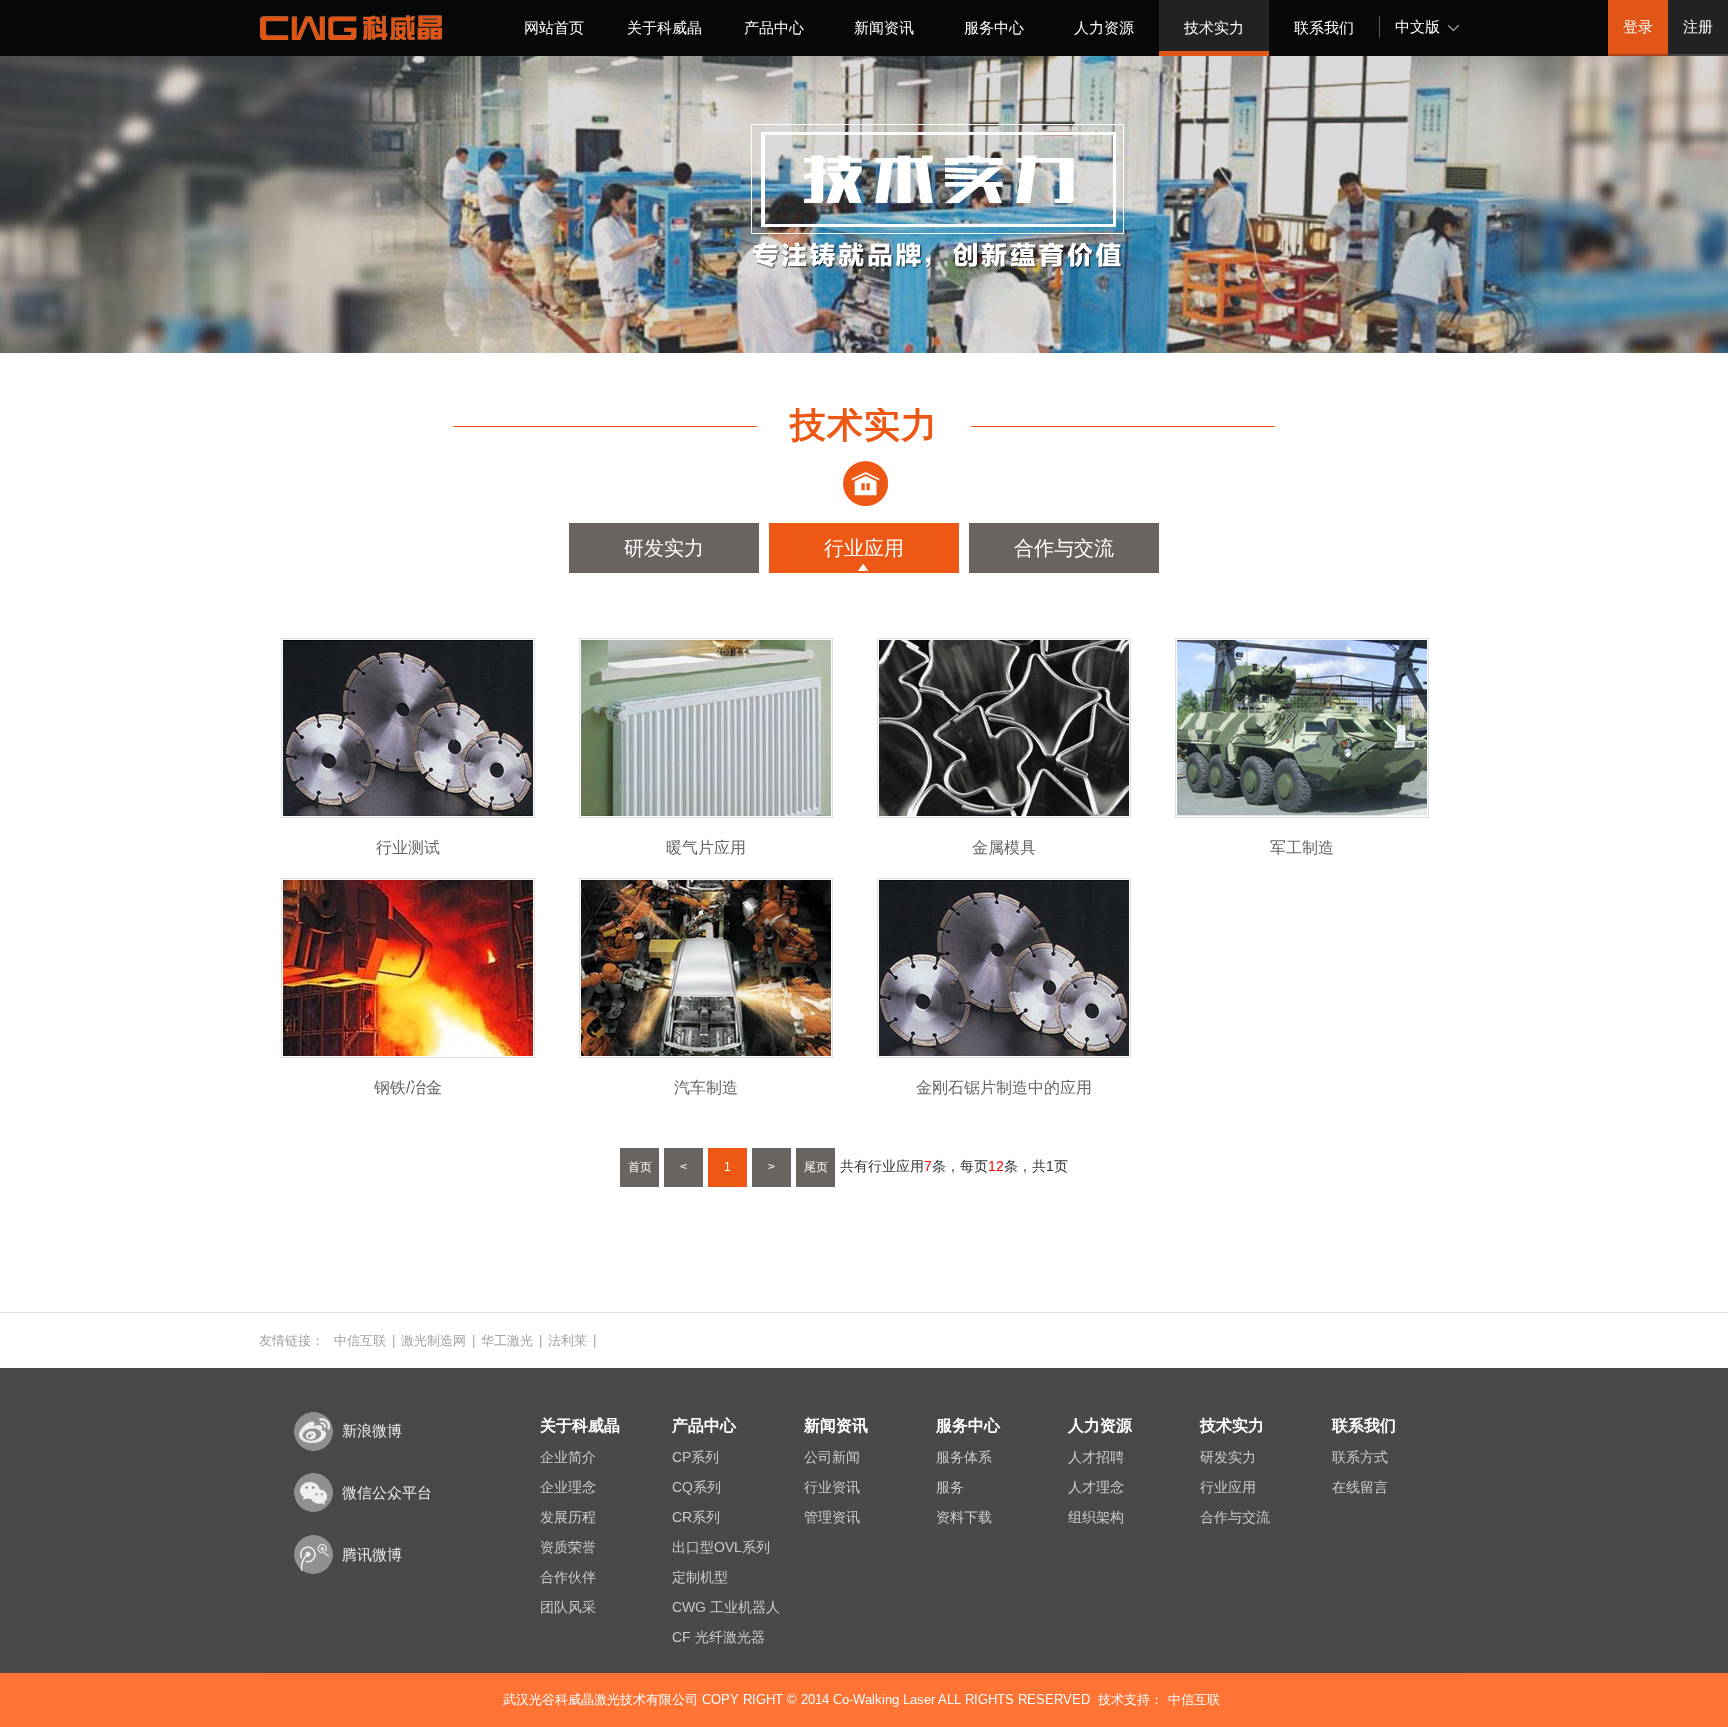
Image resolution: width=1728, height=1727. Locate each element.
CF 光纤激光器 (718, 1637)
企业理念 (568, 1487)
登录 (1638, 26)
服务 (950, 1487)
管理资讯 (832, 1517)
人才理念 (1096, 1487)
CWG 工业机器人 (726, 1607)
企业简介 (568, 1457)
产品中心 (774, 27)
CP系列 (695, 1457)
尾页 (816, 1167)
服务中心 (994, 27)
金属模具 (1004, 847)
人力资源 (1104, 27)
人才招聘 (1096, 1457)
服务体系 (964, 1457)
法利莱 (567, 1340)
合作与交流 (1064, 548)
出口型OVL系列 (721, 1547)
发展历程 (568, 1517)
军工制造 (1302, 847)
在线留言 (1360, 1487)
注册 (1698, 26)
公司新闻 (832, 1457)
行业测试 (408, 847)
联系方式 (1360, 1457)
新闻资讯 (884, 27)
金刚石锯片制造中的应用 (1004, 1087)
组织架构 (1096, 1517)
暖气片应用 (706, 847)
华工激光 (507, 1340)
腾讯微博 (372, 1554)
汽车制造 (706, 1087)
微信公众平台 (387, 1492)
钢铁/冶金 (408, 1087)
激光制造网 (433, 1340)
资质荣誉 (568, 1547)
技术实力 (1214, 27)
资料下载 (964, 1517)
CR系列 (696, 1517)
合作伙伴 (568, 1577)
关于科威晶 (664, 27)
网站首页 (554, 27)
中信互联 (360, 1340)
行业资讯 (832, 1487)
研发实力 (664, 548)
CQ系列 (696, 1487)
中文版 (1417, 26)
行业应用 (864, 548)
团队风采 (568, 1607)
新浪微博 (372, 1430)
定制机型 (700, 1577)
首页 (640, 1167)
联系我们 (1324, 27)
